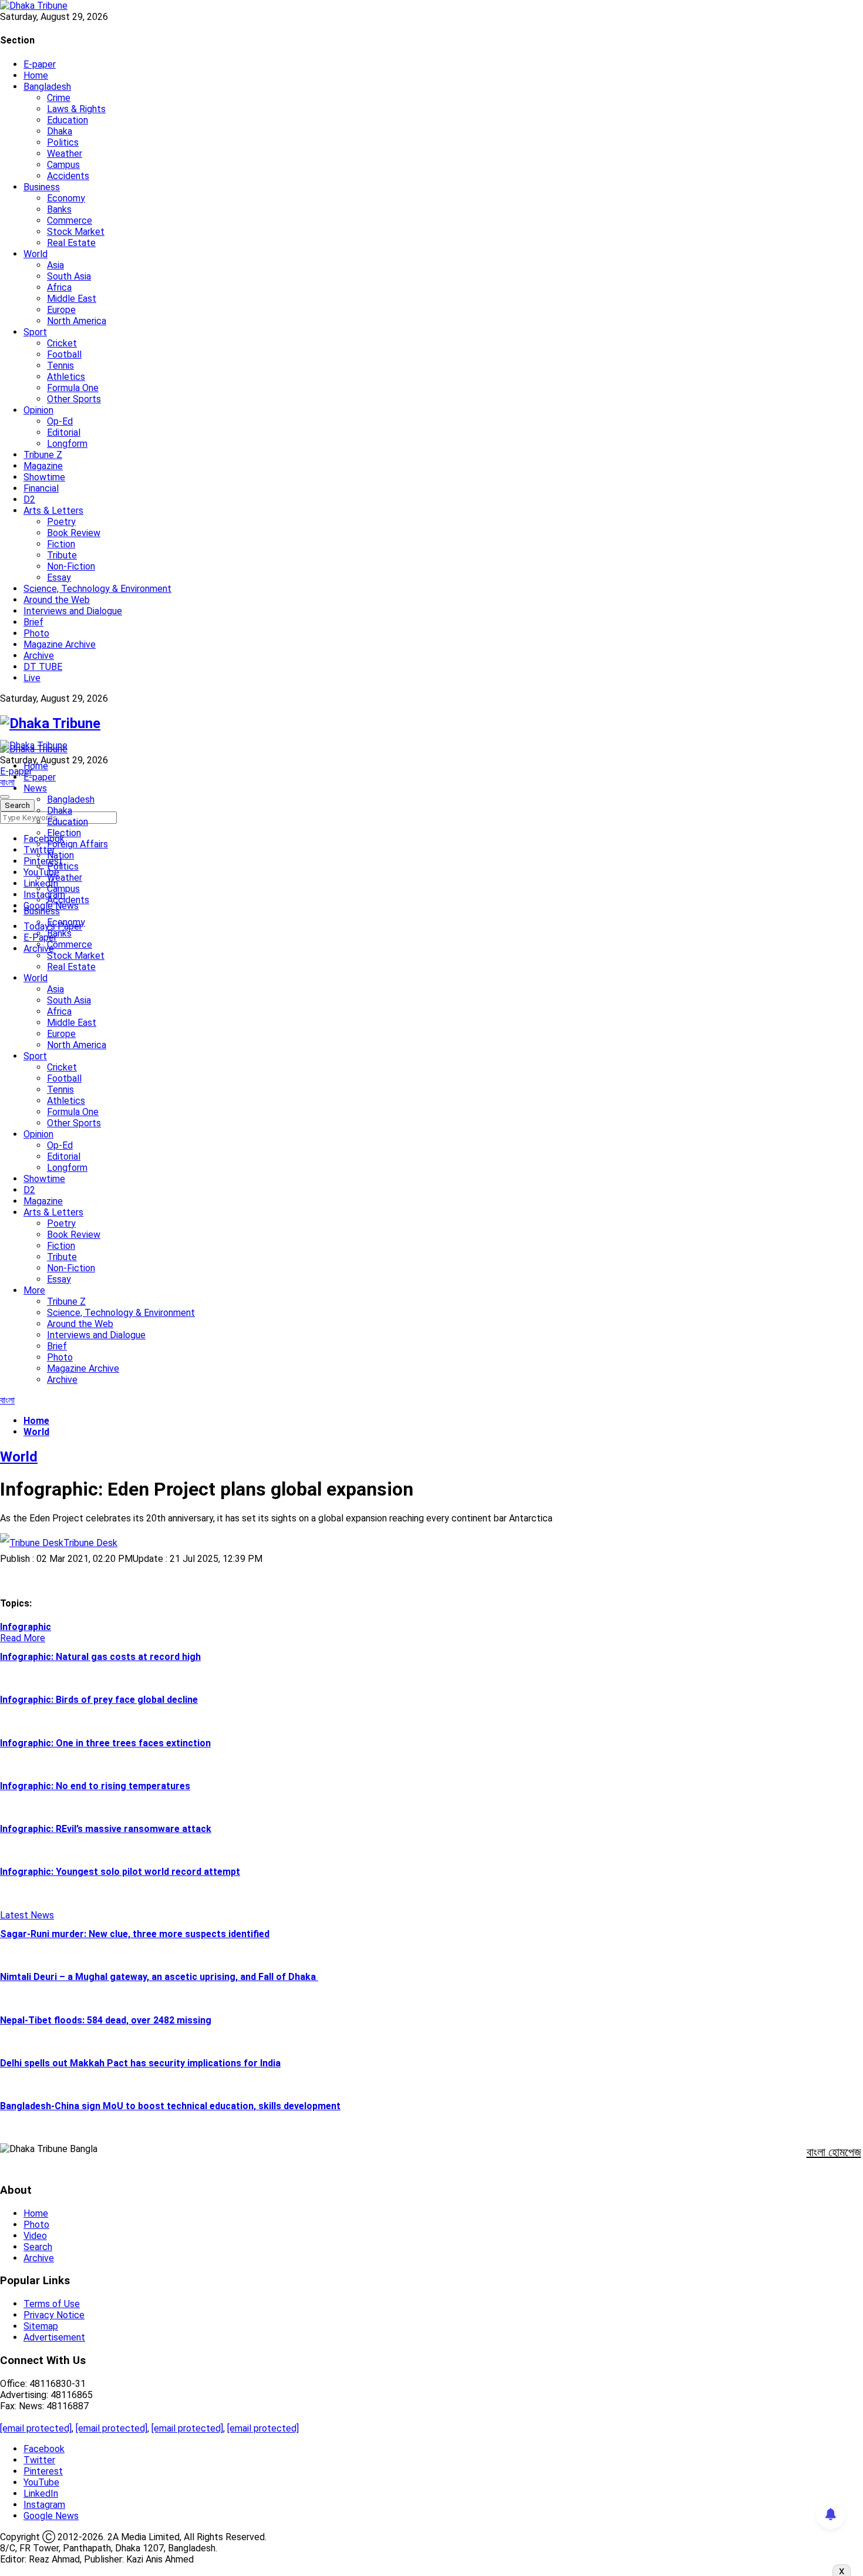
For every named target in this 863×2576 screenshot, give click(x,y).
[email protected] (36, 2428)
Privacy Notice (54, 2315)
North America (77, 321)
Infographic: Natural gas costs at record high (100, 1657)
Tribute (62, 555)
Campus (63, 165)
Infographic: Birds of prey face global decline (99, 1700)
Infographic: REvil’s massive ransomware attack (106, 1829)
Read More (23, 1638)
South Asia (69, 276)
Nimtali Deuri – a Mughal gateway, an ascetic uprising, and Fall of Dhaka (159, 1977)
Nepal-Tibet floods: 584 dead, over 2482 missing (106, 2020)
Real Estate (71, 243)
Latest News (27, 1915)
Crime (59, 98)
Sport (35, 332)
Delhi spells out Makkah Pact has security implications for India (140, 2063)
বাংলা (7, 782)
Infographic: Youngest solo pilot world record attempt (120, 1872)
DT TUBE (43, 667)
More (34, 1290)
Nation (60, 855)
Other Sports (74, 399)
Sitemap (41, 2326)
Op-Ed (60, 421)
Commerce (70, 220)
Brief (33, 622)
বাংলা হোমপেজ (834, 2152)
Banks (59, 209)
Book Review (74, 533)
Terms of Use (52, 2304)
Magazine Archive (60, 644)
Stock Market (76, 232)
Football (64, 354)
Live (32, 678)
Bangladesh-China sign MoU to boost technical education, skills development (170, 2106)
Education (68, 120)
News (35, 788)
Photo (36, 633)
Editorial (64, 432)
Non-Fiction (71, 566)
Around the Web (57, 600)
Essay (59, 578)
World (36, 254)
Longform (67, 444)
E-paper (40, 64)
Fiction (61, 544)
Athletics (66, 377)
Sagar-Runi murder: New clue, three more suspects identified (135, 1934)
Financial (41, 488)
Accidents (68, 176)
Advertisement (54, 2337)
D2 (29, 499)
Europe (61, 310)
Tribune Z (43, 455)
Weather (65, 154)
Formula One (73, 388)
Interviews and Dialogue (73, 611)
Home (36, 75)
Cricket (62, 343)
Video (35, 2236)
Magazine (43, 466)
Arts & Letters (53, 511)
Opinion (38, 410)
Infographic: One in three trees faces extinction (105, 1743)
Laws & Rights (76, 109)
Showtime (44, 477)
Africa (59, 287)
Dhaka (60, 131)
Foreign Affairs (77, 844)
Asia (55, 265)
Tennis (60, 366)
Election (64, 833)
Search (38, 2247)
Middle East (72, 299)
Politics (63, 142)
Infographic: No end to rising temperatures (95, 1786)
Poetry (61, 522)
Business (42, 187)
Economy (66, 198)
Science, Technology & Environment (97, 589)
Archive (39, 656)
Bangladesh (47, 87)
